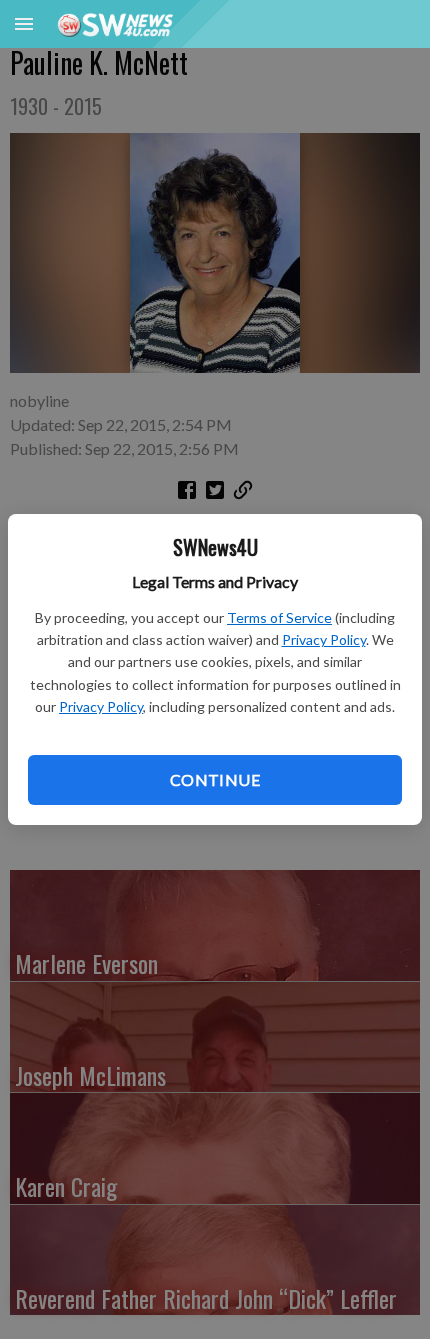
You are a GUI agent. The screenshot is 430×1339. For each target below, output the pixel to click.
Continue (215, 779)
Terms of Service (279, 617)
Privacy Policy (324, 639)
